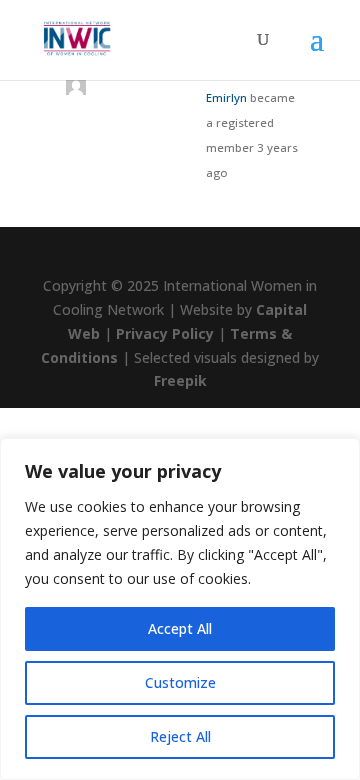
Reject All (180, 736)
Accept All (180, 628)
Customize (180, 682)
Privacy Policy (165, 333)
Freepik (180, 380)
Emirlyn (226, 97)
